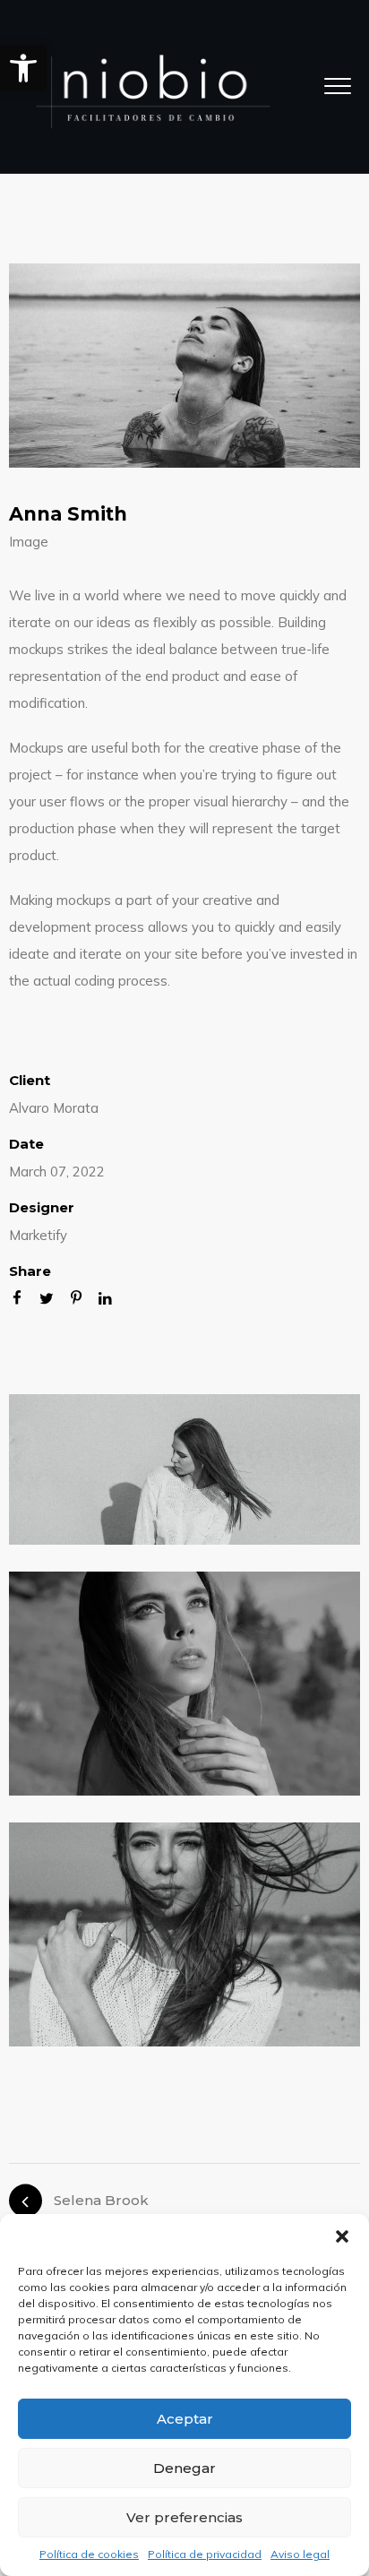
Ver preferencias (184, 2517)
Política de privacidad (205, 2554)
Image (29, 542)
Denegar (184, 2468)
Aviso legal (300, 2554)
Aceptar (185, 2419)
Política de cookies (89, 2554)
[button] (23, 68)
